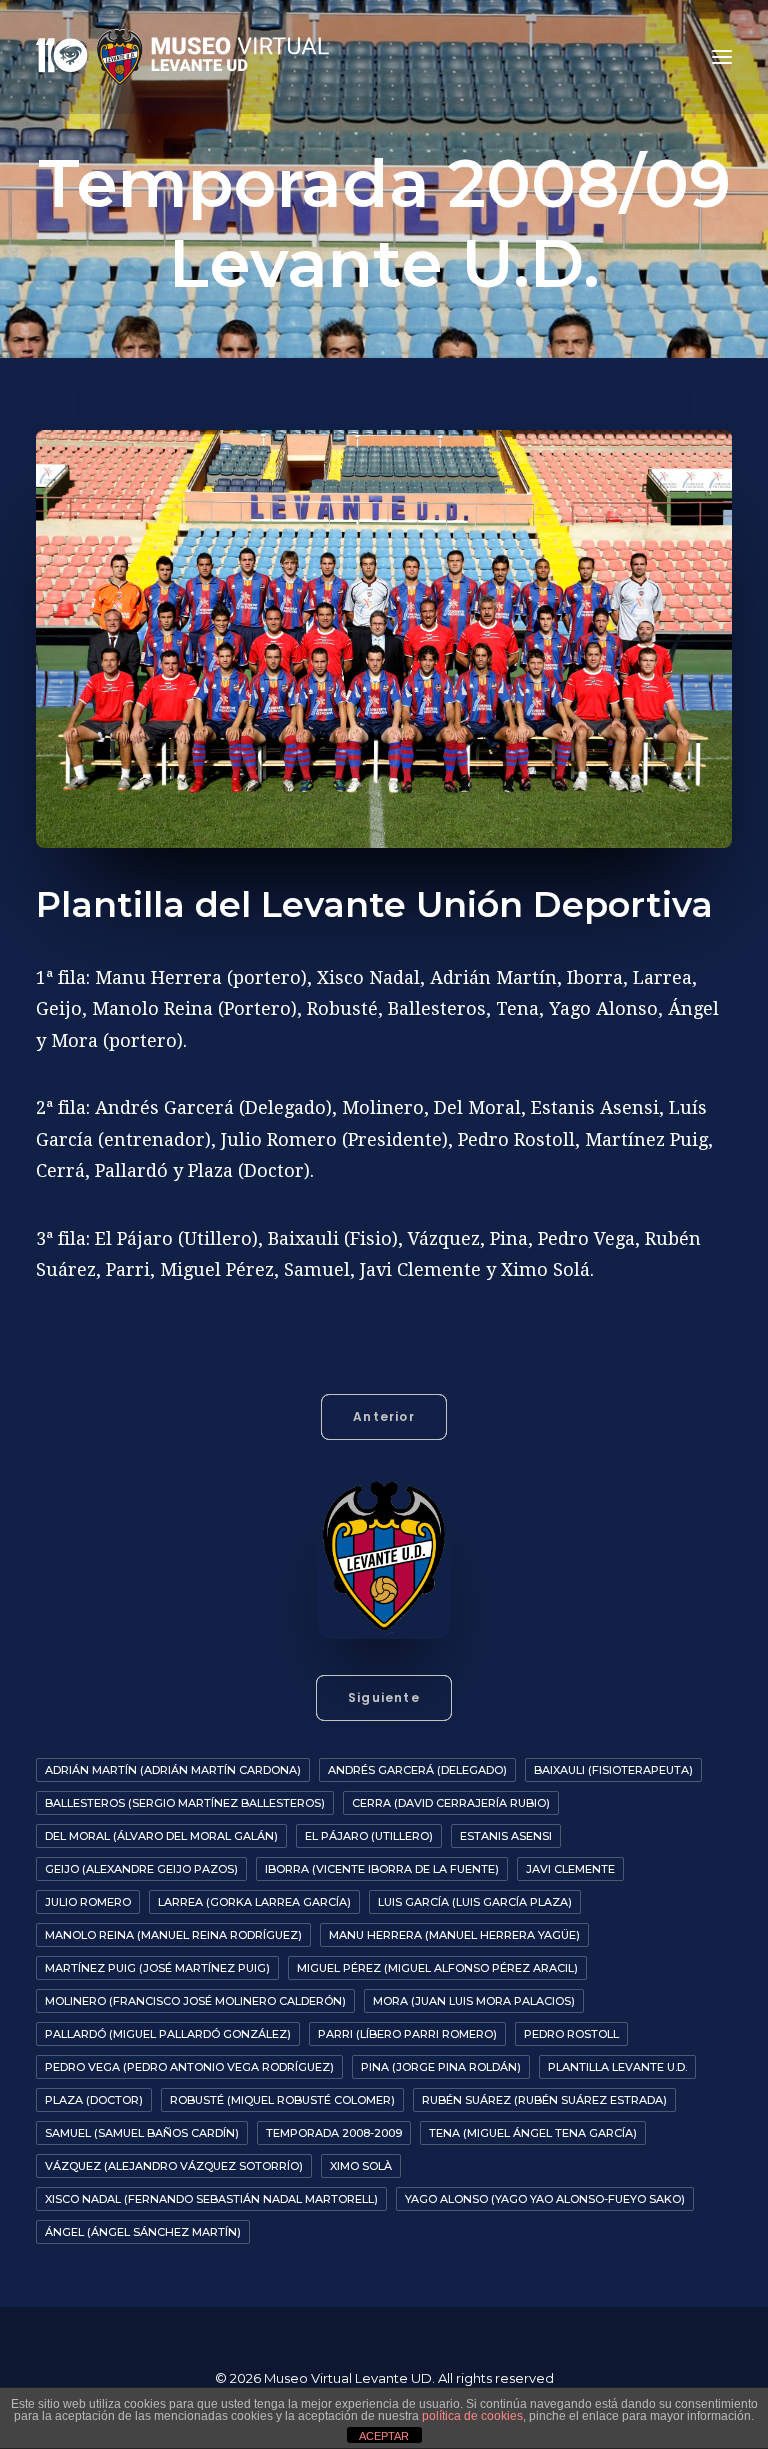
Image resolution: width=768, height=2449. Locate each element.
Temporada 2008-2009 (334, 2133)
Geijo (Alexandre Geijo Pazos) (141, 1869)
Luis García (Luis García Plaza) (475, 1902)
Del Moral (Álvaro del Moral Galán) (161, 1836)
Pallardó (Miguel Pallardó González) (168, 2034)
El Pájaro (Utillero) (369, 1836)
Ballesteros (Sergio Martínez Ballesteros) (185, 1803)
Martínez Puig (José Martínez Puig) (157, 1968)
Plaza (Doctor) (94, 2100)
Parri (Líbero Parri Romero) (407, 2034)
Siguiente (384, 1697)
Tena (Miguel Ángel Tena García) (533, 2133)
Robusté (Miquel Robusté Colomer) (282, 2100)
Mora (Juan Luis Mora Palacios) (474, 2001)
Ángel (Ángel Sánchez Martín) (143, 2232)
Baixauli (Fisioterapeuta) (613, 1770)
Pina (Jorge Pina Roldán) (441, 2067)
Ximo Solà (361, 2166)
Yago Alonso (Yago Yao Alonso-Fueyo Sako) (545, 2199)
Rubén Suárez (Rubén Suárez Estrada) (544, 2100)
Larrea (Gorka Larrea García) (254, 1902)
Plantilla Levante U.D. (617, 2067)
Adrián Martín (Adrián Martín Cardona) (173, 1770)
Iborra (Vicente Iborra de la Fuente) (382, 1869)
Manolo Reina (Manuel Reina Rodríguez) (173, 1935)
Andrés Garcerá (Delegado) (417, 1770)
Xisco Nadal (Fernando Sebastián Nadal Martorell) (211, 2199)
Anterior (384, 1416)
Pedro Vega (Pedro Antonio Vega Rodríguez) (189, 2067)
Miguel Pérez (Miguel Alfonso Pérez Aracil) (437, 1968)
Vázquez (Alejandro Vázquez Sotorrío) (174, 2166)
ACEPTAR (384, 2436)
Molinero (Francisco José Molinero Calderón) (195, 2001)
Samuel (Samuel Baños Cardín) (142, 2133)
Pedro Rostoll (571, 2034)
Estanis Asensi (506, 1836)
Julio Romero (88, 1902)
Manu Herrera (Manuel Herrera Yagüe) (454, 1935)
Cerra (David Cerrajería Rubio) (451, 1803)
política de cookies (472, 2416)
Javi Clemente (570, 1869)
